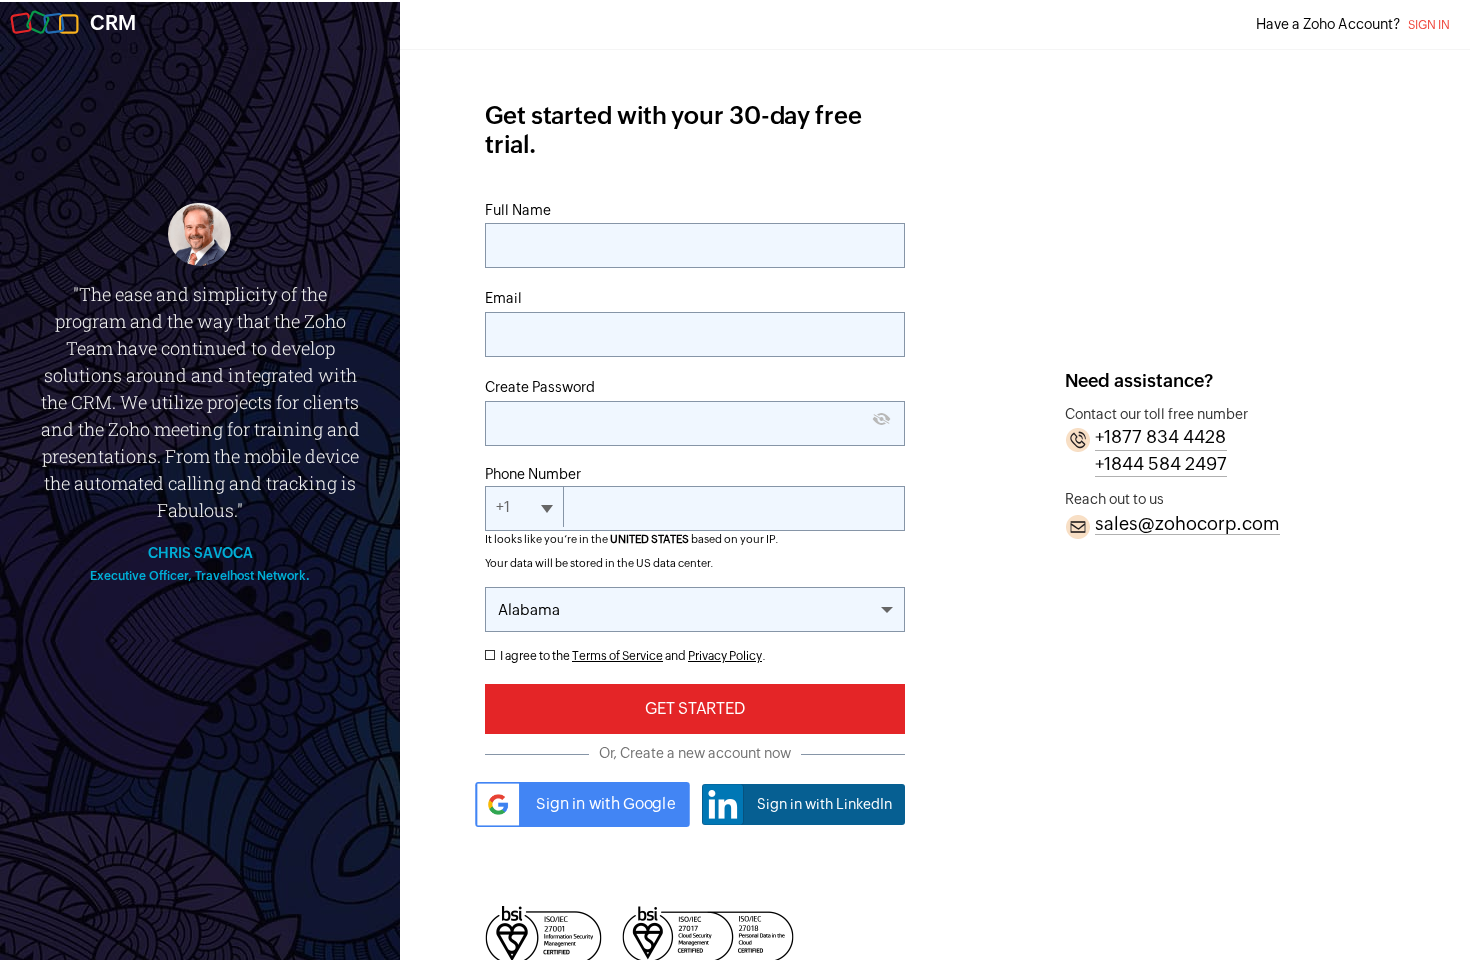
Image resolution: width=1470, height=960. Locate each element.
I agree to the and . (633, 656)
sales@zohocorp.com (1187, 523)
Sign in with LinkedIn (824, 804)
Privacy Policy (725, 656)
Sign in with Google (606, 804)
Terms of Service (617, 656)
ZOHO (45, 22)
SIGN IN (1429, 25)
